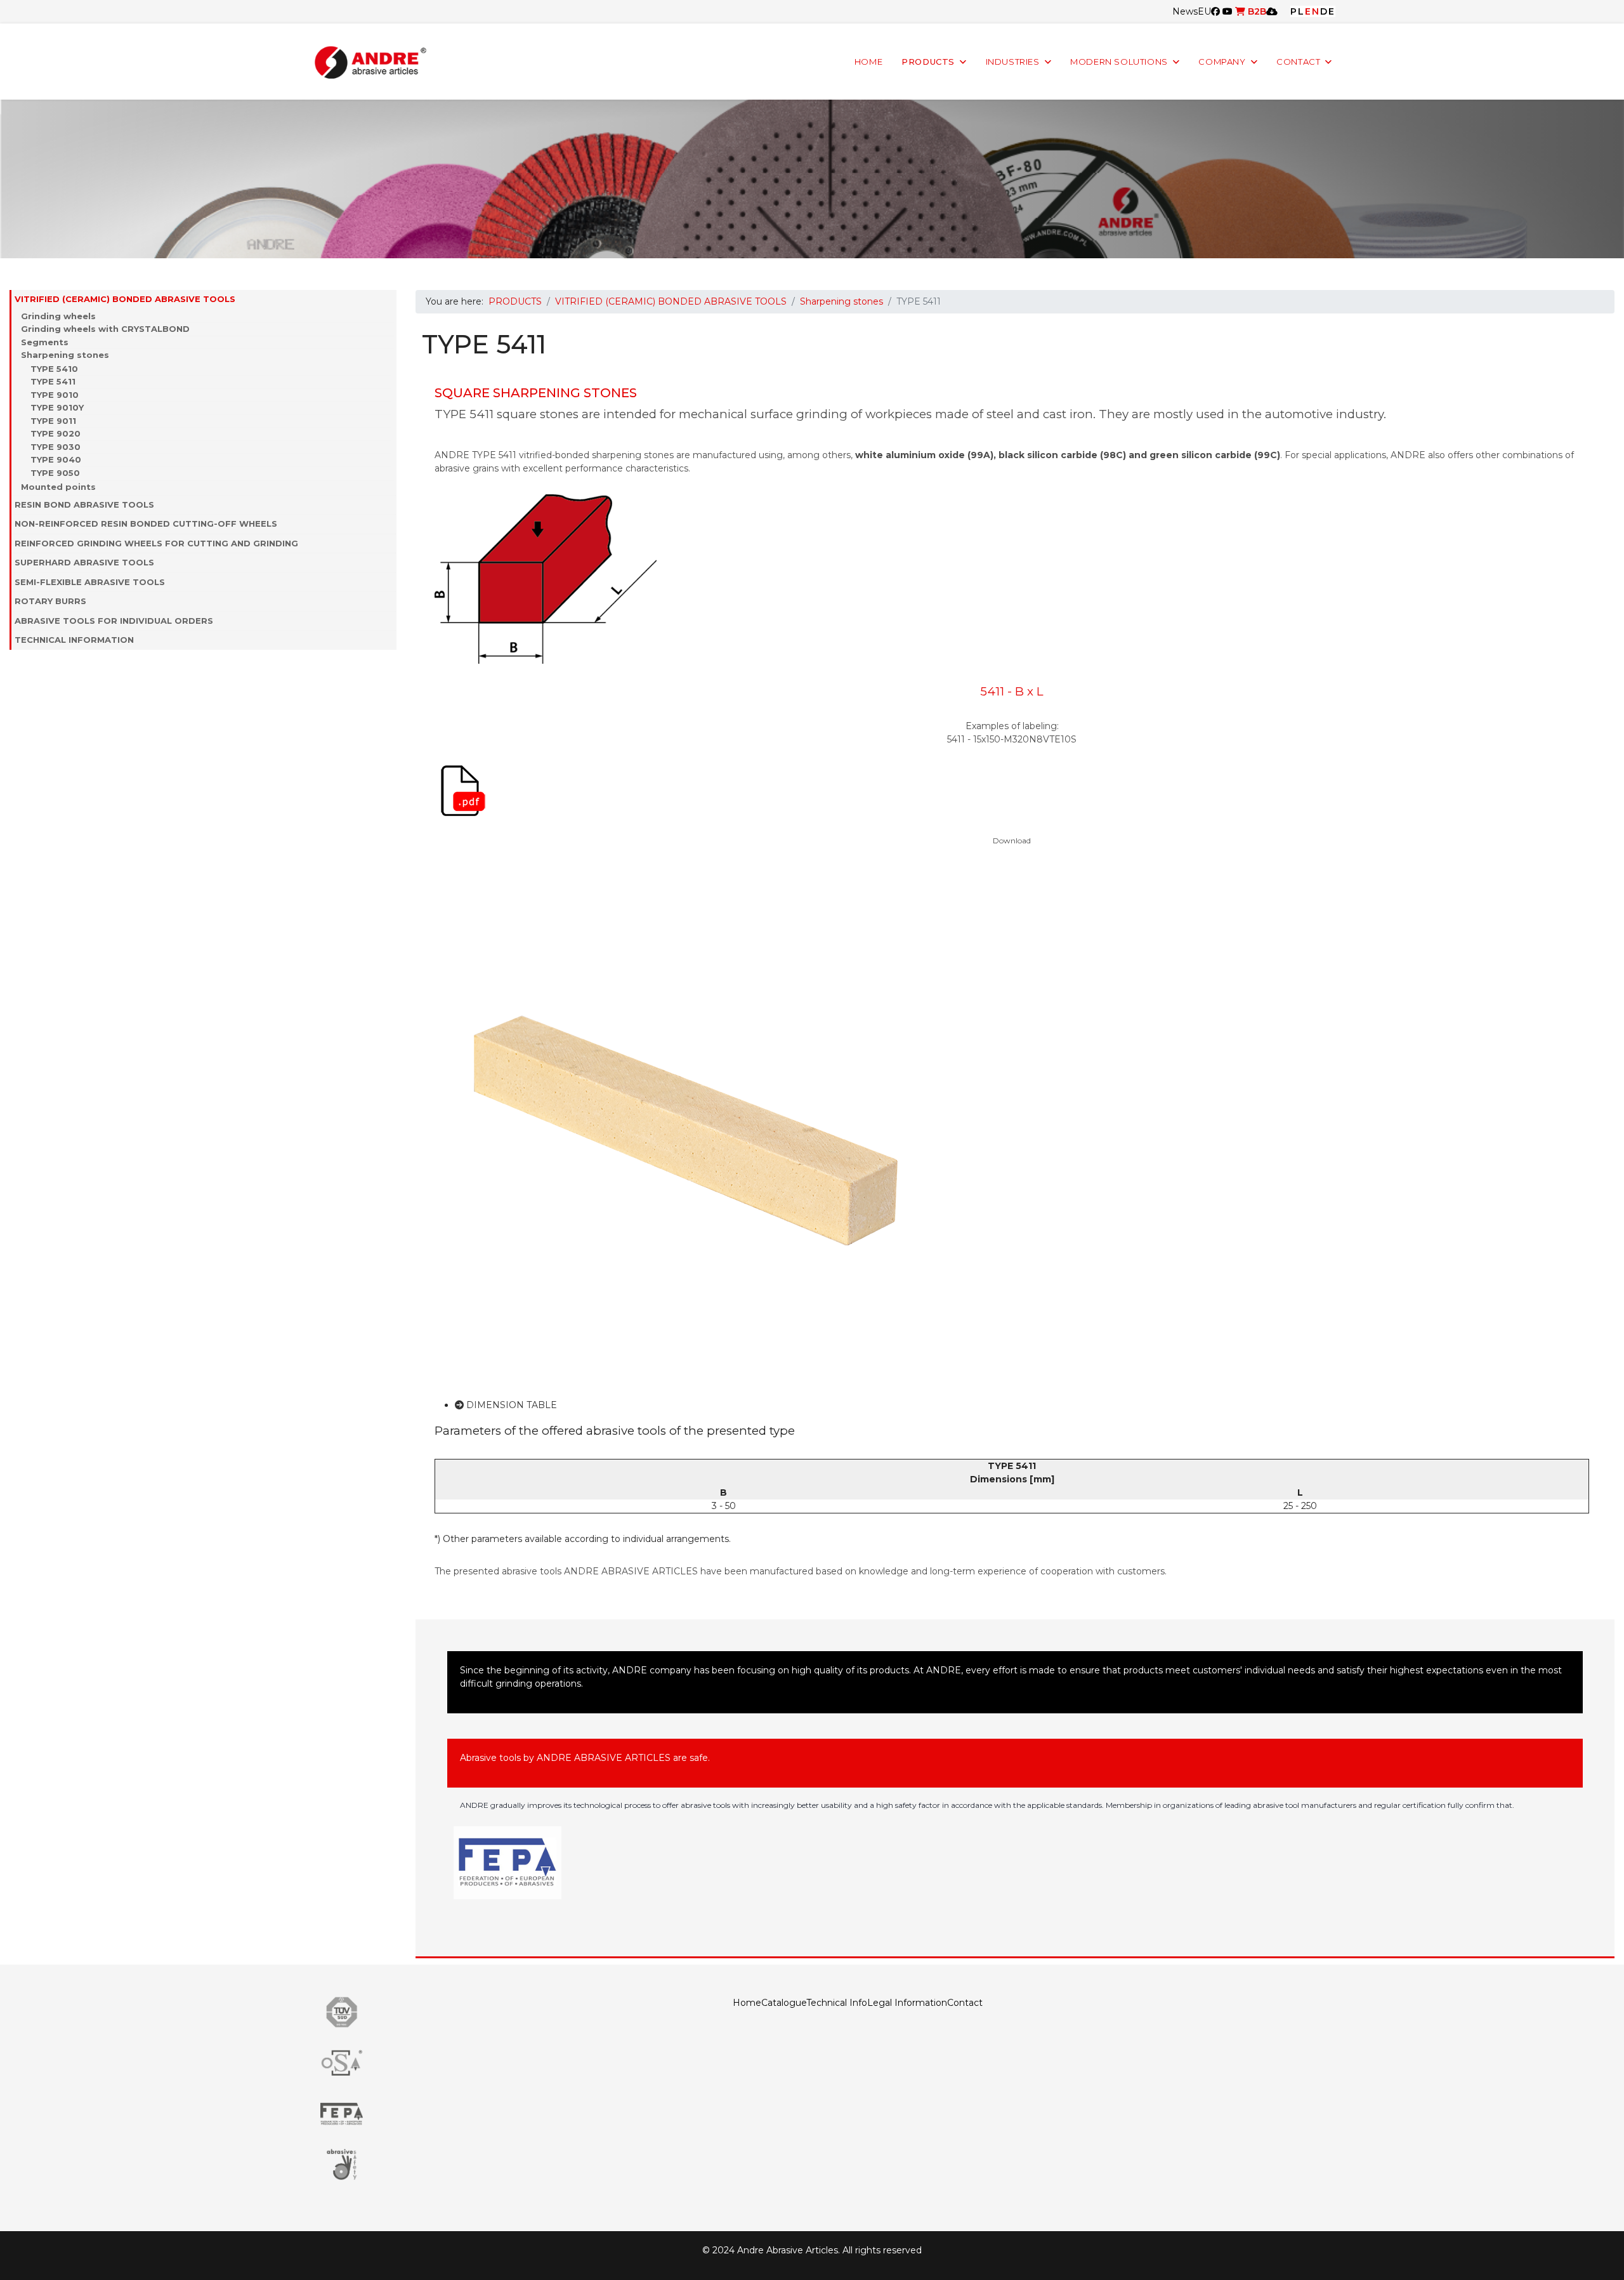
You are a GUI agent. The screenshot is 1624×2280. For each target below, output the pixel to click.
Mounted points (58, 487)
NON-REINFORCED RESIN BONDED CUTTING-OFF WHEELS (146, 524)
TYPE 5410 (54, 369)
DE (1328, 11)
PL (1298, 11)
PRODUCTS (928, 62)
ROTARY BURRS (50, 601)
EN (1313, 11)
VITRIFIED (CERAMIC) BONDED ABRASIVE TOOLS (125, 299)
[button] (390, 300)
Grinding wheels (58, 316)
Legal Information (907, 2003)
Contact (965, 2003)
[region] (812, 179)
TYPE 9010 (55, 395)
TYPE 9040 (56, 459)
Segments (45, 342)
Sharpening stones (65, 355)
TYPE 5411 (53, 381)
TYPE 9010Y (57, 407)
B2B (1256, 11)
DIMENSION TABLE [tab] (510, 1405)
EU (1204, 11)
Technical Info (837, 2003)
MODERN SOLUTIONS (1119, 62)
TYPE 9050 (55, 473)
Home (747, 2003)
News (1185, 11)
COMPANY (1222, 62)
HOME (868, 62)
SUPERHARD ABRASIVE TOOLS (84, 562)
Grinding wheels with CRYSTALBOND (105, 329)
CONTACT (1298, 62)
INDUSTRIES (1013, 62)
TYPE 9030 (56, 447)
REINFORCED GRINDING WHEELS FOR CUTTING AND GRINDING (156, 543)
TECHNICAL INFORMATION (74, 640)
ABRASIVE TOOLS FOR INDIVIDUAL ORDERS (114, 621)
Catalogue (784, 2003)
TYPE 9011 (53, 421)
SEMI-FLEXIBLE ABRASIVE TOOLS (90, 582)
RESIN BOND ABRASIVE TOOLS (84, 504)
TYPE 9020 (56, 433)
